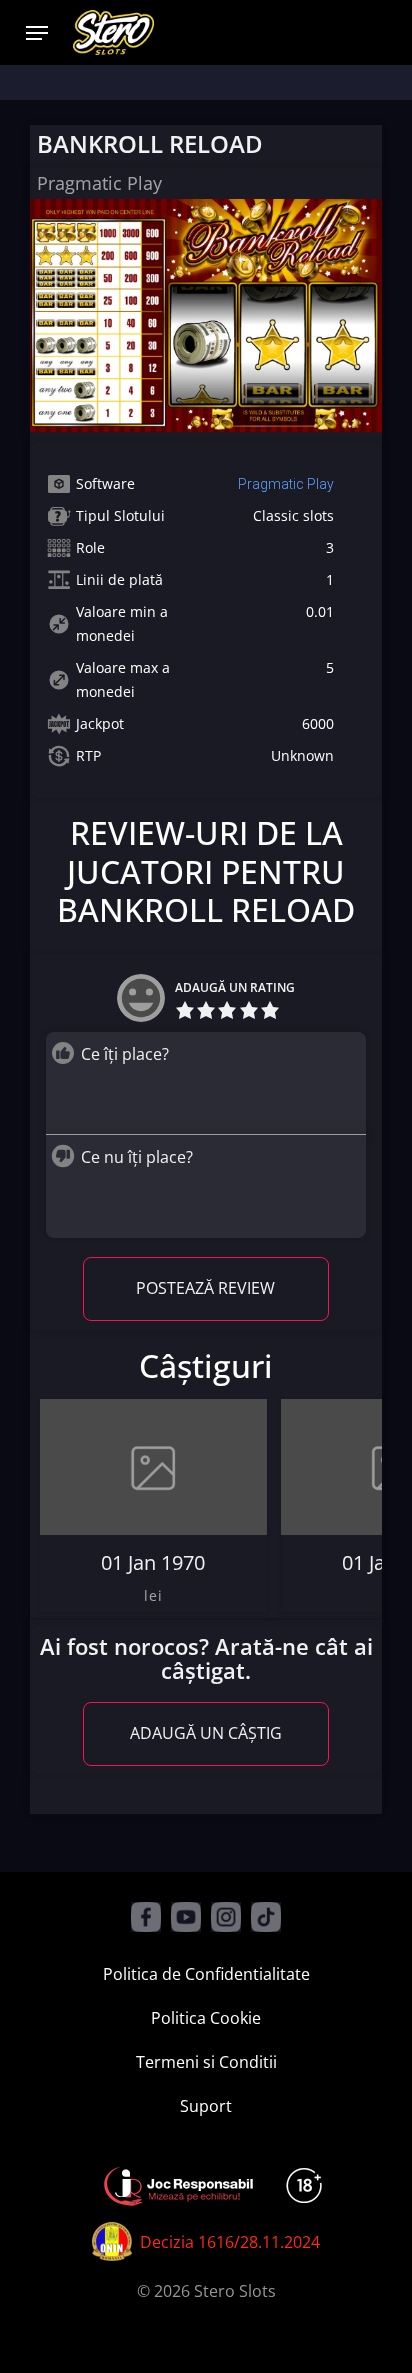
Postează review (205, 1288)
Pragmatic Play (286, 484)
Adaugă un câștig (206, 1733)
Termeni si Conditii (206, 2062)
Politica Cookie (206, 2018)
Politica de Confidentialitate (206, 1974)
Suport (206, 2106)
